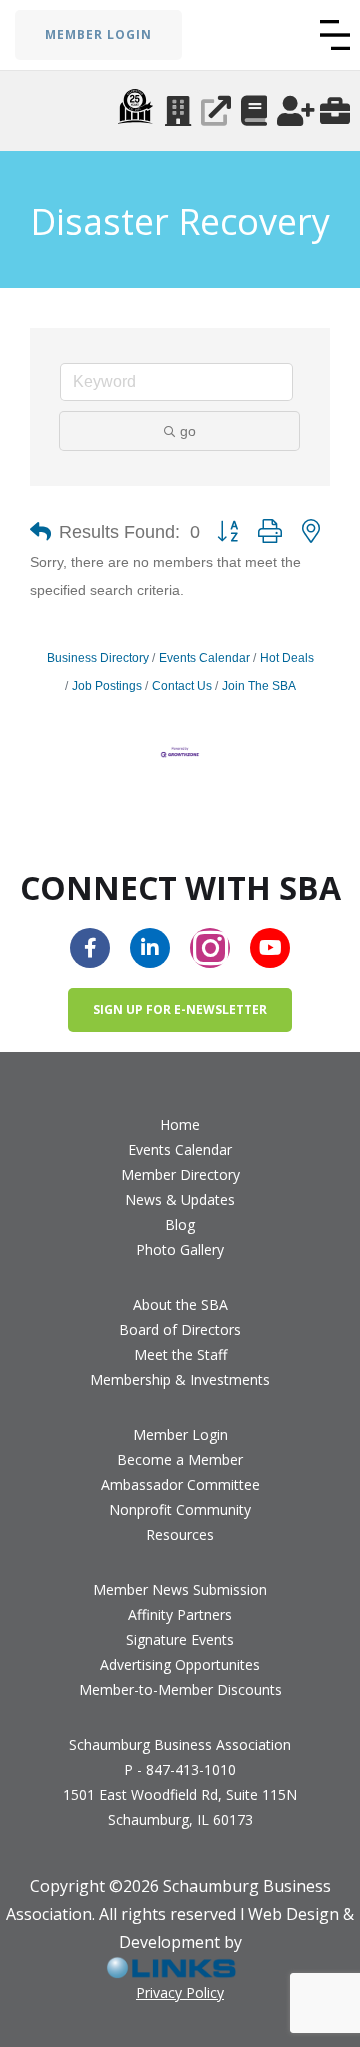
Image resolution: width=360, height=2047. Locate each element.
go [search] (188, 431)
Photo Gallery (180, 1249)
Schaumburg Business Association (180, 1744)
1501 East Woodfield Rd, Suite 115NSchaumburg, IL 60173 (180, 1807)
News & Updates (180, 1199)
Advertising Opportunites (180, 1664)
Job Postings (107, 686)
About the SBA (180, 1304)
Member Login (180, 1434)
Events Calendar (204, 658)
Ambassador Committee (180, 1484)
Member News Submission (180, 1589)
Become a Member (180, 1459)
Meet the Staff (180, 1354)
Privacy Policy (180, 1992)
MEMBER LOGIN (98, 34)
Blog (180, 1224)
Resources (180, 1534)
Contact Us (182, 686)
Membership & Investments (180, 1379)
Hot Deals (287, 658)
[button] (335, 35)
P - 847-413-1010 (180, 1769)
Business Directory (98, 658)
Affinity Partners (180, 1614)
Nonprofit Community (180, 1509)
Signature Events (180, 1639)
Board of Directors (180, 1329)
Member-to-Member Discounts (180, 1689)
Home (180, 1124)
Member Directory (180, 1174)
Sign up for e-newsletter (180, 1009)
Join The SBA (259, 686)
